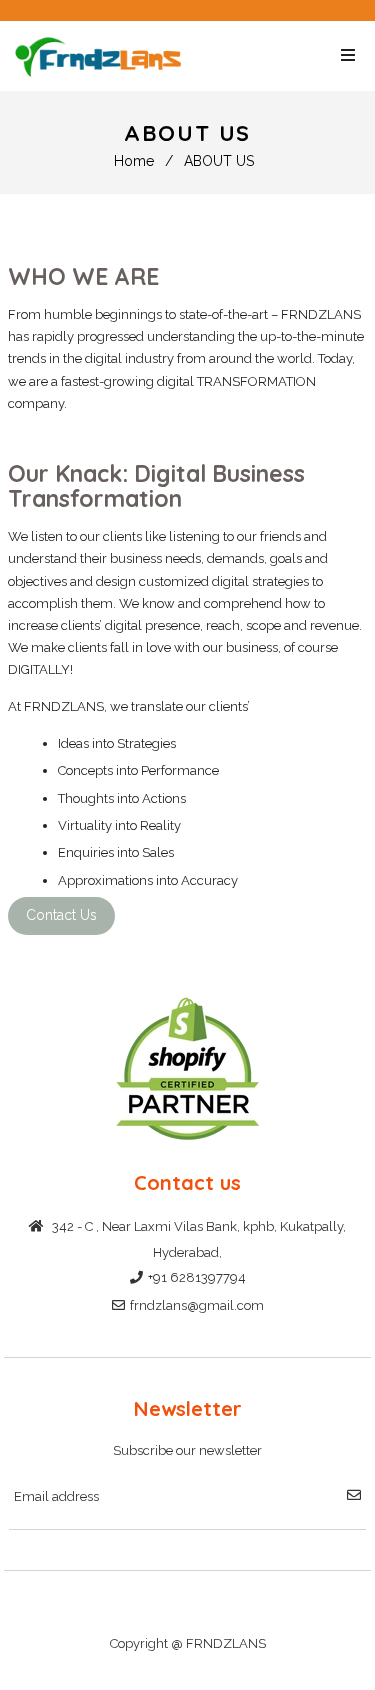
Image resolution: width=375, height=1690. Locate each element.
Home (134, 161)
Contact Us (61, 915)
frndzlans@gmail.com (197, 1305)
